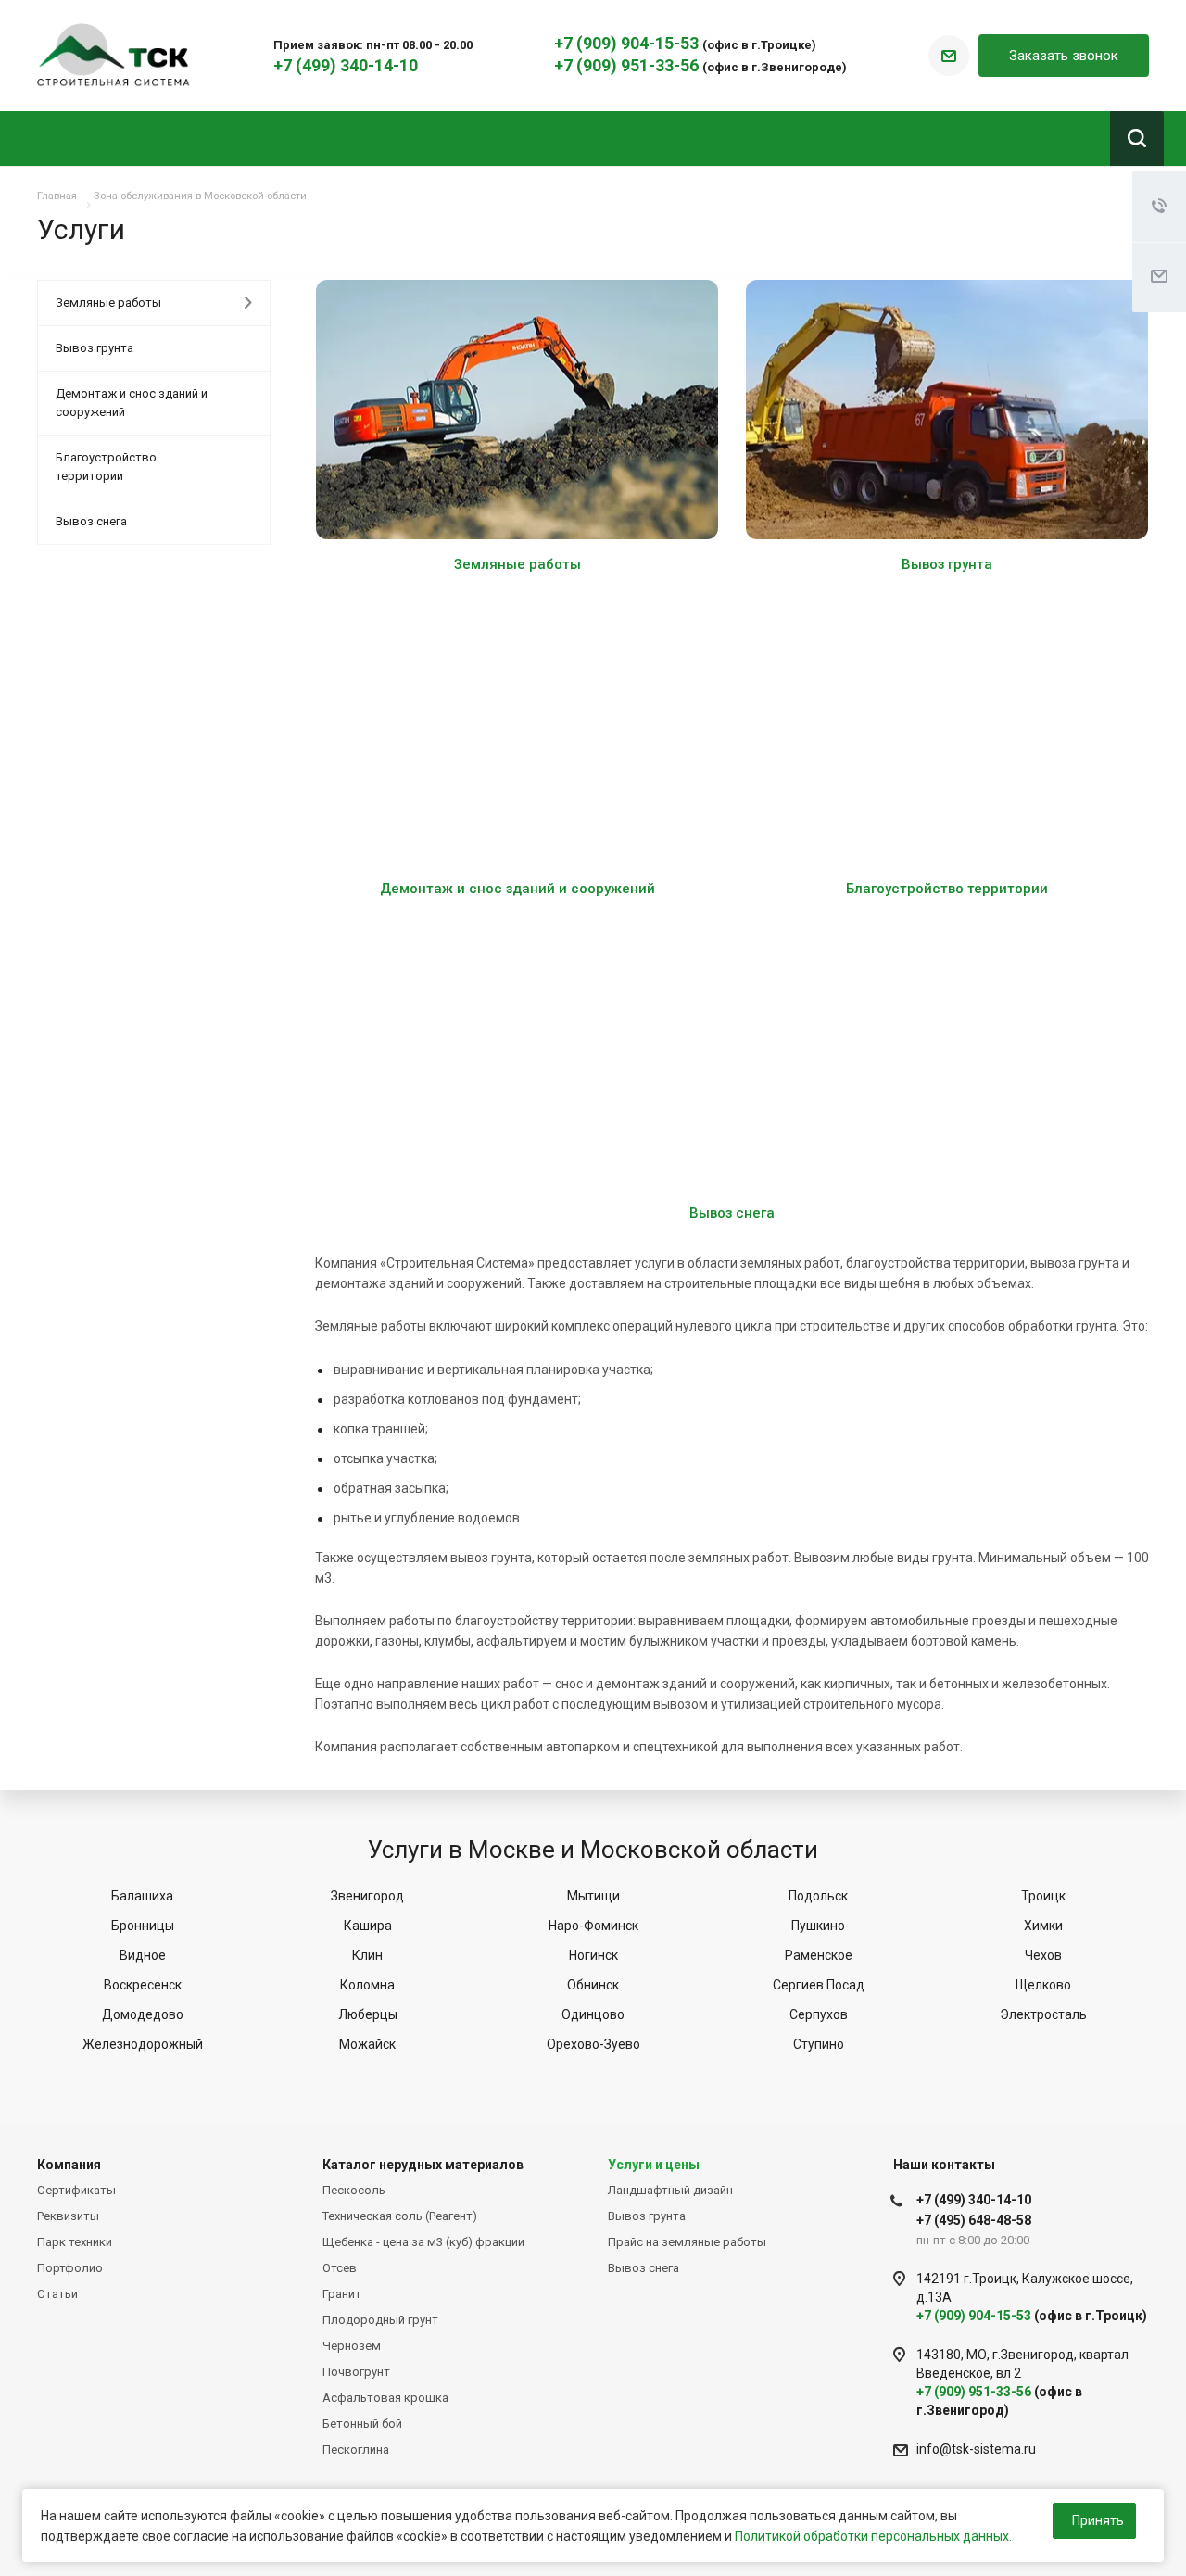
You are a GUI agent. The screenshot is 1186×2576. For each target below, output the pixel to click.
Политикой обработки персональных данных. (873, 2536)
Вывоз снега (732, 1213)
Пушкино (818, 1926)
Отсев (340, 2268)
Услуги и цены (654, 2165)
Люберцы (368, 2014)
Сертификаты (76, 2190)
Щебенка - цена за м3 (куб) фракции (423, 2242)
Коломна (367, 1985)
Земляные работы (517, 564)
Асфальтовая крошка (385, 2398)
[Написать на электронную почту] (949, 56)
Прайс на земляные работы (687, 2242)
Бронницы (143, 1926)
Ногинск (593, 1955)
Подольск (818, 1896)
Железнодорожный (143, 2044)
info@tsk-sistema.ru (976, 2449)
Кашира (368, 1926)
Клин (367, 1955)
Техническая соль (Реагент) (400, 2216)
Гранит (342, 2294)
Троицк (1043, 1896)
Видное (143, 1955)
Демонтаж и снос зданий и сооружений (517, 889)
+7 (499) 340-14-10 (346, 65)
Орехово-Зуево (593, 2044)
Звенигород (367, 1896)
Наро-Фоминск (593, 1926)
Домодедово (143, 2014)
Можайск (367, 2044)
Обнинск (593, 1985)
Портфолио (70, 2268)
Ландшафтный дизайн (670, 2190)
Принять (1098, 2520)
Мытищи (593, 1896)
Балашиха (142, 1896)
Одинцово (593, 2014)
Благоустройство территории (947, 889)
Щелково (1043, 1985)
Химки (1043, 1926)
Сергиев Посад (819, 1985)
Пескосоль (354, 2190)
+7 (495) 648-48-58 (974, 2220)
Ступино (819, 2044)
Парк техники (75, 2242)
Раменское (819, 1955)
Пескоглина (356, 2450)
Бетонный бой (362, 2424)
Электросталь (1043, 2014)
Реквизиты (68, 2216)
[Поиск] (1137, 139)
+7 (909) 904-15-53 (628, 43)
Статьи (57, 2294)
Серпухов (819, 2014)
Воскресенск (143, 1985)
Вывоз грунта (947, 564)
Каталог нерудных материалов (423, 2165)
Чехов (1043, 1955)
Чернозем (352, 2346)
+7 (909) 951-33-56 (628, 65)
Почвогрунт (356, 2372)
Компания (69, 2165)
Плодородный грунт (380, 2320)
